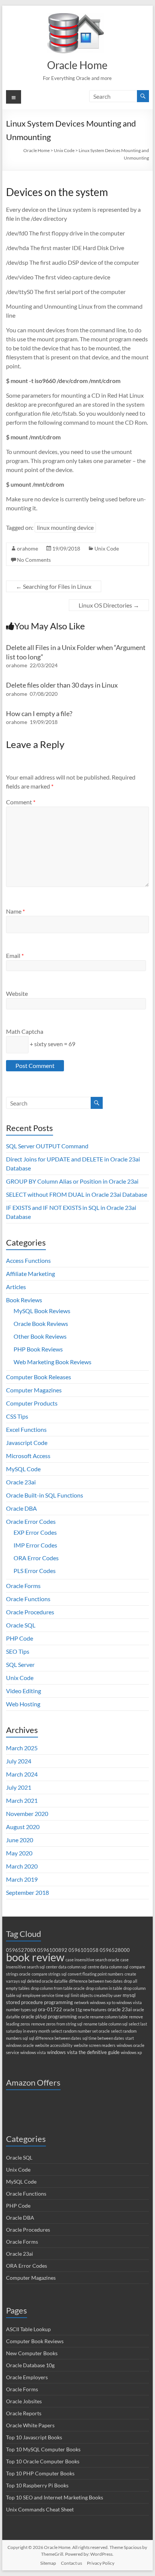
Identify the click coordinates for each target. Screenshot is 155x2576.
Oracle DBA (21, 1508)
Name (15, 911)
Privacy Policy (101, 2563)
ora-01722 (50, 2010)
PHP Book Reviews (38, 1349)
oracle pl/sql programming (49, 2017)
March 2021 (22, 1800)
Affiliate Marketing (30, 1274)
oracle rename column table (103, 2017)
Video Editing (24, 1691)
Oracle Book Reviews (41, 1323)
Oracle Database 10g (30, 2365)
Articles (16, 1287)
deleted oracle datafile (47, 1981)
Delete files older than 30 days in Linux (62, 685)
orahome (27, 548)
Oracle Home (77, 65)
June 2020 (20, 1840)
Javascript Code (27, 1443)
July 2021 (19, 1787)
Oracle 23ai (21, 1482)
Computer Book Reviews (35, 2341)
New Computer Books (32, 2353)
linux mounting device (65, 527)
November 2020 (27, 1814)
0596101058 (84, 1950)
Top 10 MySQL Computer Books (43, 2449)
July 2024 (19, 1761)
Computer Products (32, 1403)
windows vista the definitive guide (83, 2052)
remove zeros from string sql (57, 2024)
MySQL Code (23, 1469)
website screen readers (95, 2045)
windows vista (33, 2052)
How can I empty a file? (39, 713)
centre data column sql (108, 1967)
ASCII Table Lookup (28, 2329)
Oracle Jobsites (24, 2401)
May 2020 (19, 1853)
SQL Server (20, 1664)
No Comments (34, 560)
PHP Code (20, 1638)
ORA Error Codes (36, 1558)
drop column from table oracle (58, 1988)
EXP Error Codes (35, 1532)
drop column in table (104, 1988)
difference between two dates (96, 1981)
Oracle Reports (24, 2413)
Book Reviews (24, 1300)
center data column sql (66, 1967)
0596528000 (115, 1950)
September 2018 (27, 1892)
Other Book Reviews (40, 1336)
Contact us (71, 2563)
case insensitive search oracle (92, 1960)
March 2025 (22, 1748)
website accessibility (54, 2045)
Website (17, 993)
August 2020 (23, 1827)
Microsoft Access (28, 1456)
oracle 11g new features (85, 2010)
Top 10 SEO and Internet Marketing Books (55, 2497)
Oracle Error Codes (31, 1521)
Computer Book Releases (39, 1377)
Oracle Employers (27, 2377)
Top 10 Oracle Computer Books (43, 2461)
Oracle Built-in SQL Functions (45, 1495)
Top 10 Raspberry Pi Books (37, 2485)
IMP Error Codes (35, 1545)
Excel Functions (26, 1429)
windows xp (131, 2052)
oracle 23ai (120, 2010)
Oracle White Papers (30, 2425)
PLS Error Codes (35, 1571)
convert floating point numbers (96, 1974)
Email (15, 955)
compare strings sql (49, 1974)
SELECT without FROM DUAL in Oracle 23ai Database (77, 1194)
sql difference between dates (55, 2038)
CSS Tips (17, 1416)
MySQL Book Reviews (42, 1311)
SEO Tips (18, 1651)
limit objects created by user (96, 1995)
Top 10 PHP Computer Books (40, 2473)
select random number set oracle (81, 2031)
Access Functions (28, 1260)
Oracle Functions (28, 1599)
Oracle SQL (21, 1625)
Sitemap (48, 2563)
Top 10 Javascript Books (34, 2437)
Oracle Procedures (30, 1612)
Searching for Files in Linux (54, 586)
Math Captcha (25, 1031)
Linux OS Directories (109, 605)
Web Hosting (23, 1704)
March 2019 (22, 1879)
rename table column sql (106, 2024)
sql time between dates (103, 2038)
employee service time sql (46, 1995)
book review (35, 1957)
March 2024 (22, 1774)
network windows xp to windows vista (108, 2002)
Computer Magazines (34, 1390)
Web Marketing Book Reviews (52, 1362)
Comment (21, 802)
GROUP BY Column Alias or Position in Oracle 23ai (72, 1181)
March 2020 (22, 1866)
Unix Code (107, 548)
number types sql (21, 2010)
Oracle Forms (23, 1586)
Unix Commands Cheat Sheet (40, 2509)
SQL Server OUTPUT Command (47, 1146)
